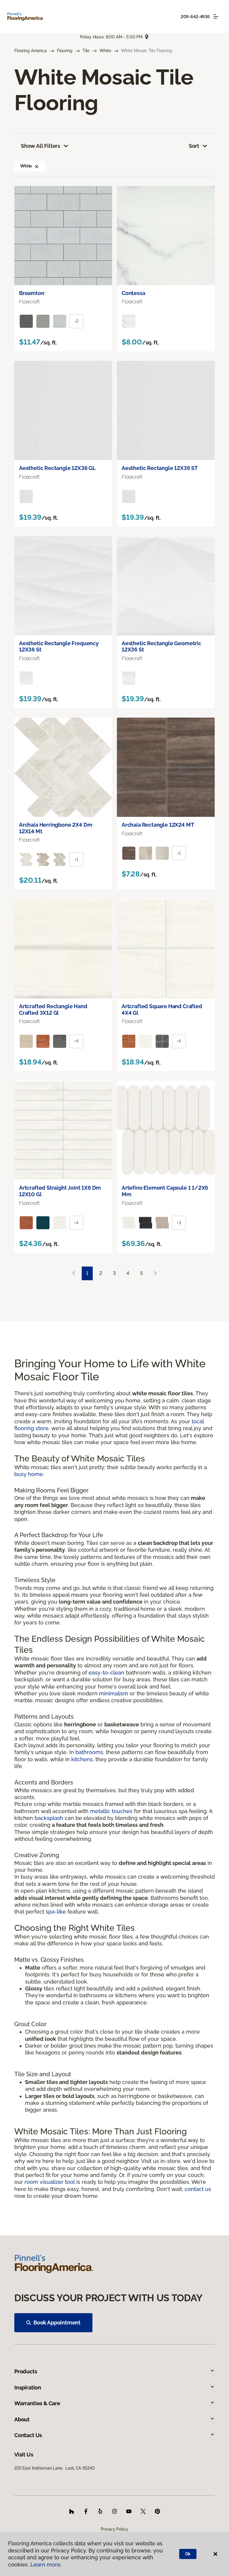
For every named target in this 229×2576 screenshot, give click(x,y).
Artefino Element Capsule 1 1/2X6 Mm (165, 1191)
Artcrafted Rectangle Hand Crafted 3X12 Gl (53, 1010)
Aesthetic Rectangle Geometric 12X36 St (161, 647)
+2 (76, 321)
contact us (198, 2189)
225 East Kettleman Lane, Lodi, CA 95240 (54, 2468)
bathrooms (89, 1752)
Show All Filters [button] (41, 146)
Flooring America (31, 51)
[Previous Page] (74, 1274)
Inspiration (28, 2388)
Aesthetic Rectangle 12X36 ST (160, 468)
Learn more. (46, 2565)
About (22, 2419)
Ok (188, 2554)
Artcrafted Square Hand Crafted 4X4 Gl (162, 1010)
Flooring (65, 51)
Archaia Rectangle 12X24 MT (158, 825)
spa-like (56, 1912)
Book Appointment (57, 2323)
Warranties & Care (37, 2403)
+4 (76, 1041)
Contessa (133, 293)
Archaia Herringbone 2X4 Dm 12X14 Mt (56, 828)
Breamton (32, 293)
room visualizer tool (50, 2182)
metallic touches (111, 1811)
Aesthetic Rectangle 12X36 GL (57, 468)
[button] (37, 166)
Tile (86, 51)
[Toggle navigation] (216, 16)
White (105, 51)
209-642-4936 (195, 17)
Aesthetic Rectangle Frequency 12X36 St (59, 647)
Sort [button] (194, 146)
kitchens (82, 1759)
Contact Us (28, 2435)
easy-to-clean (106, 1673)
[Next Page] (155, 1274)
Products (26, 2371)
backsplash (49, 1818)
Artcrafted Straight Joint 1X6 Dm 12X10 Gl (60, 1191)
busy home (29, 1474)
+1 (76, 859)
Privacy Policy (114, 2529)
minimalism (114, 1693)
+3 (179, 1223)
